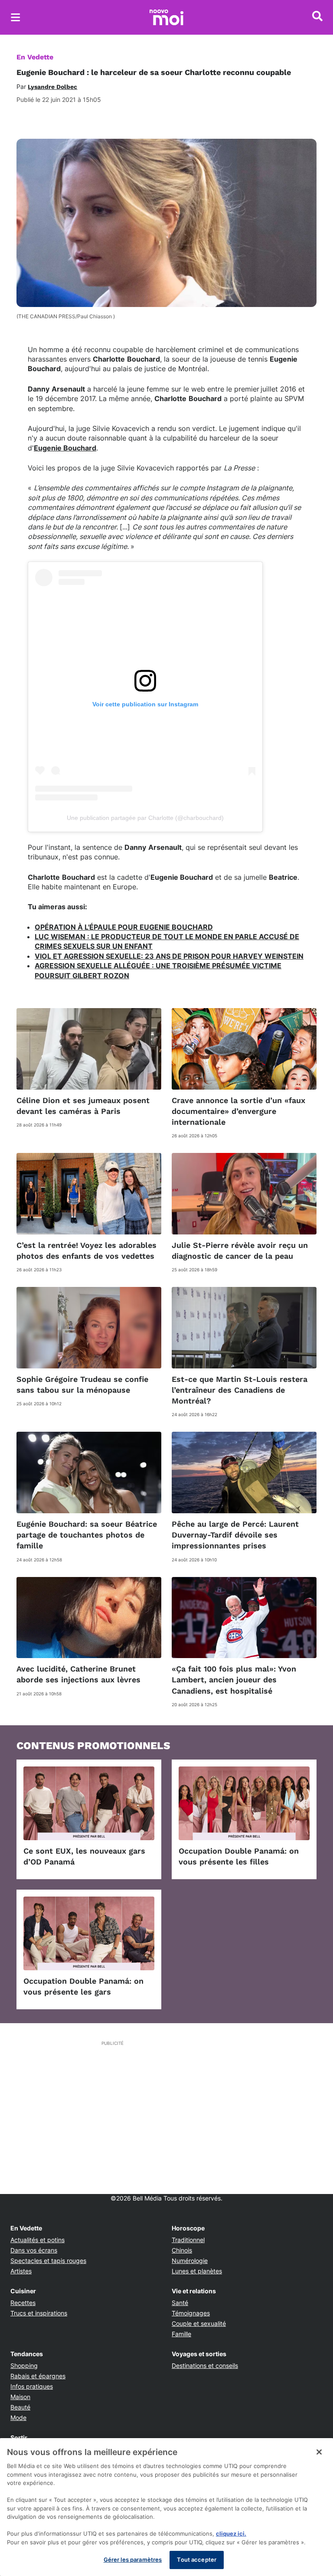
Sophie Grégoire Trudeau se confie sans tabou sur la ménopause (82, 1384)
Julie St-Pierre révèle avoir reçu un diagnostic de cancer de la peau (240, 1250)
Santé (180, 2303)
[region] (166, 2507)
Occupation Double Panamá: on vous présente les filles (239, 1856)
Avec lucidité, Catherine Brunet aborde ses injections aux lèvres (78, 1674)
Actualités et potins (38, 2240)
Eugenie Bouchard (65, 448)
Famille (181, 2334)
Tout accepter (197, 2560)
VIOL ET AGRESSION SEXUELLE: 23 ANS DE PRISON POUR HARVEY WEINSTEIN (169, 956)
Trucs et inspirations (39, 2313)
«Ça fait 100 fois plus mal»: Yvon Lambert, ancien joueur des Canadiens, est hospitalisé (234, 1680)
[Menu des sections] (16, 17)
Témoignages (191, 2313)
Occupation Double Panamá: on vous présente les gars (83, 1986)
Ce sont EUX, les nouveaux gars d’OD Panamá (84, 1856)
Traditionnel (188, 2240)
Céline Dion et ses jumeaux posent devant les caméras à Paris (83, 1106)
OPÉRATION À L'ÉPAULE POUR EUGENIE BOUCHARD (124, 927)
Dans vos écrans (34, 2250)
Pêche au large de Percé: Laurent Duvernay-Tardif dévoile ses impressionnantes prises (235, 1535)
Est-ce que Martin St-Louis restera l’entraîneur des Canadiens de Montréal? (240, 1390)
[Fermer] (319, 2452)
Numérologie (190, 2261)
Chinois (182, 2250)
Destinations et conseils (205, 2365)
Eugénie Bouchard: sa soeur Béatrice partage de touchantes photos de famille (87, 1535)
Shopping (24, 2365)
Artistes (21, 2271)
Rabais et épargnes (38, 2376)
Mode (18, 2418)
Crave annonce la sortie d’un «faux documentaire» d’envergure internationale (238, 1111)
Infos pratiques (32, 2386)
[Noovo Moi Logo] (166, 17)
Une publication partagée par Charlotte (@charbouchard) (145, 818)
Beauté (20, 2407)
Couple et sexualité (199, 2323)
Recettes (23, 2303)
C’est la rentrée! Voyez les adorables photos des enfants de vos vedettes (87, 1250)
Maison (20, 2397)
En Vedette (35, 57)
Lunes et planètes (197, 2271)
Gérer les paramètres (133, 2560)
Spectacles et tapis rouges (48, 2261)
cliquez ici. (231, 2534)
